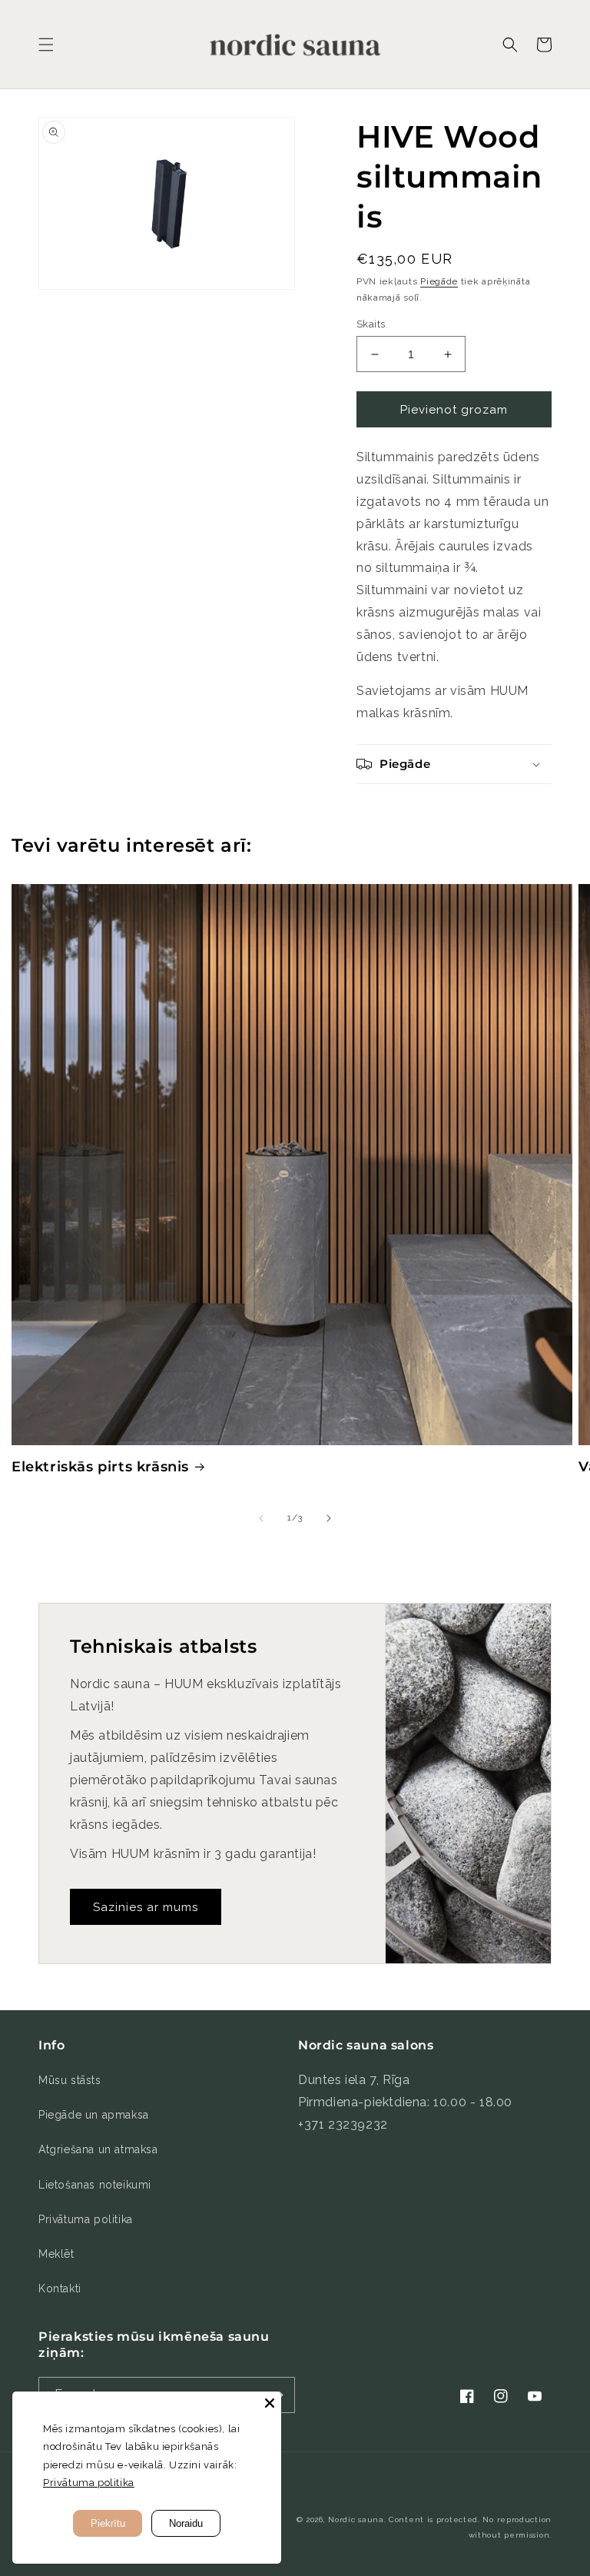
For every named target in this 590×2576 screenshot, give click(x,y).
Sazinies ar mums (146, 1907)
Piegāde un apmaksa (94, 2115)
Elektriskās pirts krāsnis (100, 1467)
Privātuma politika (86, 2219)
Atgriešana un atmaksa (98, 2149)
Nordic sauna (356, 2519)
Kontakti (60, 2288)
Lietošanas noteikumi (95, 2185)
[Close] (270, 2403)
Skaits (371, 324)
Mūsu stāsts (70, 2080)
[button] (46, 45)
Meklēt (56, 2254)
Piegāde (439, 281)
